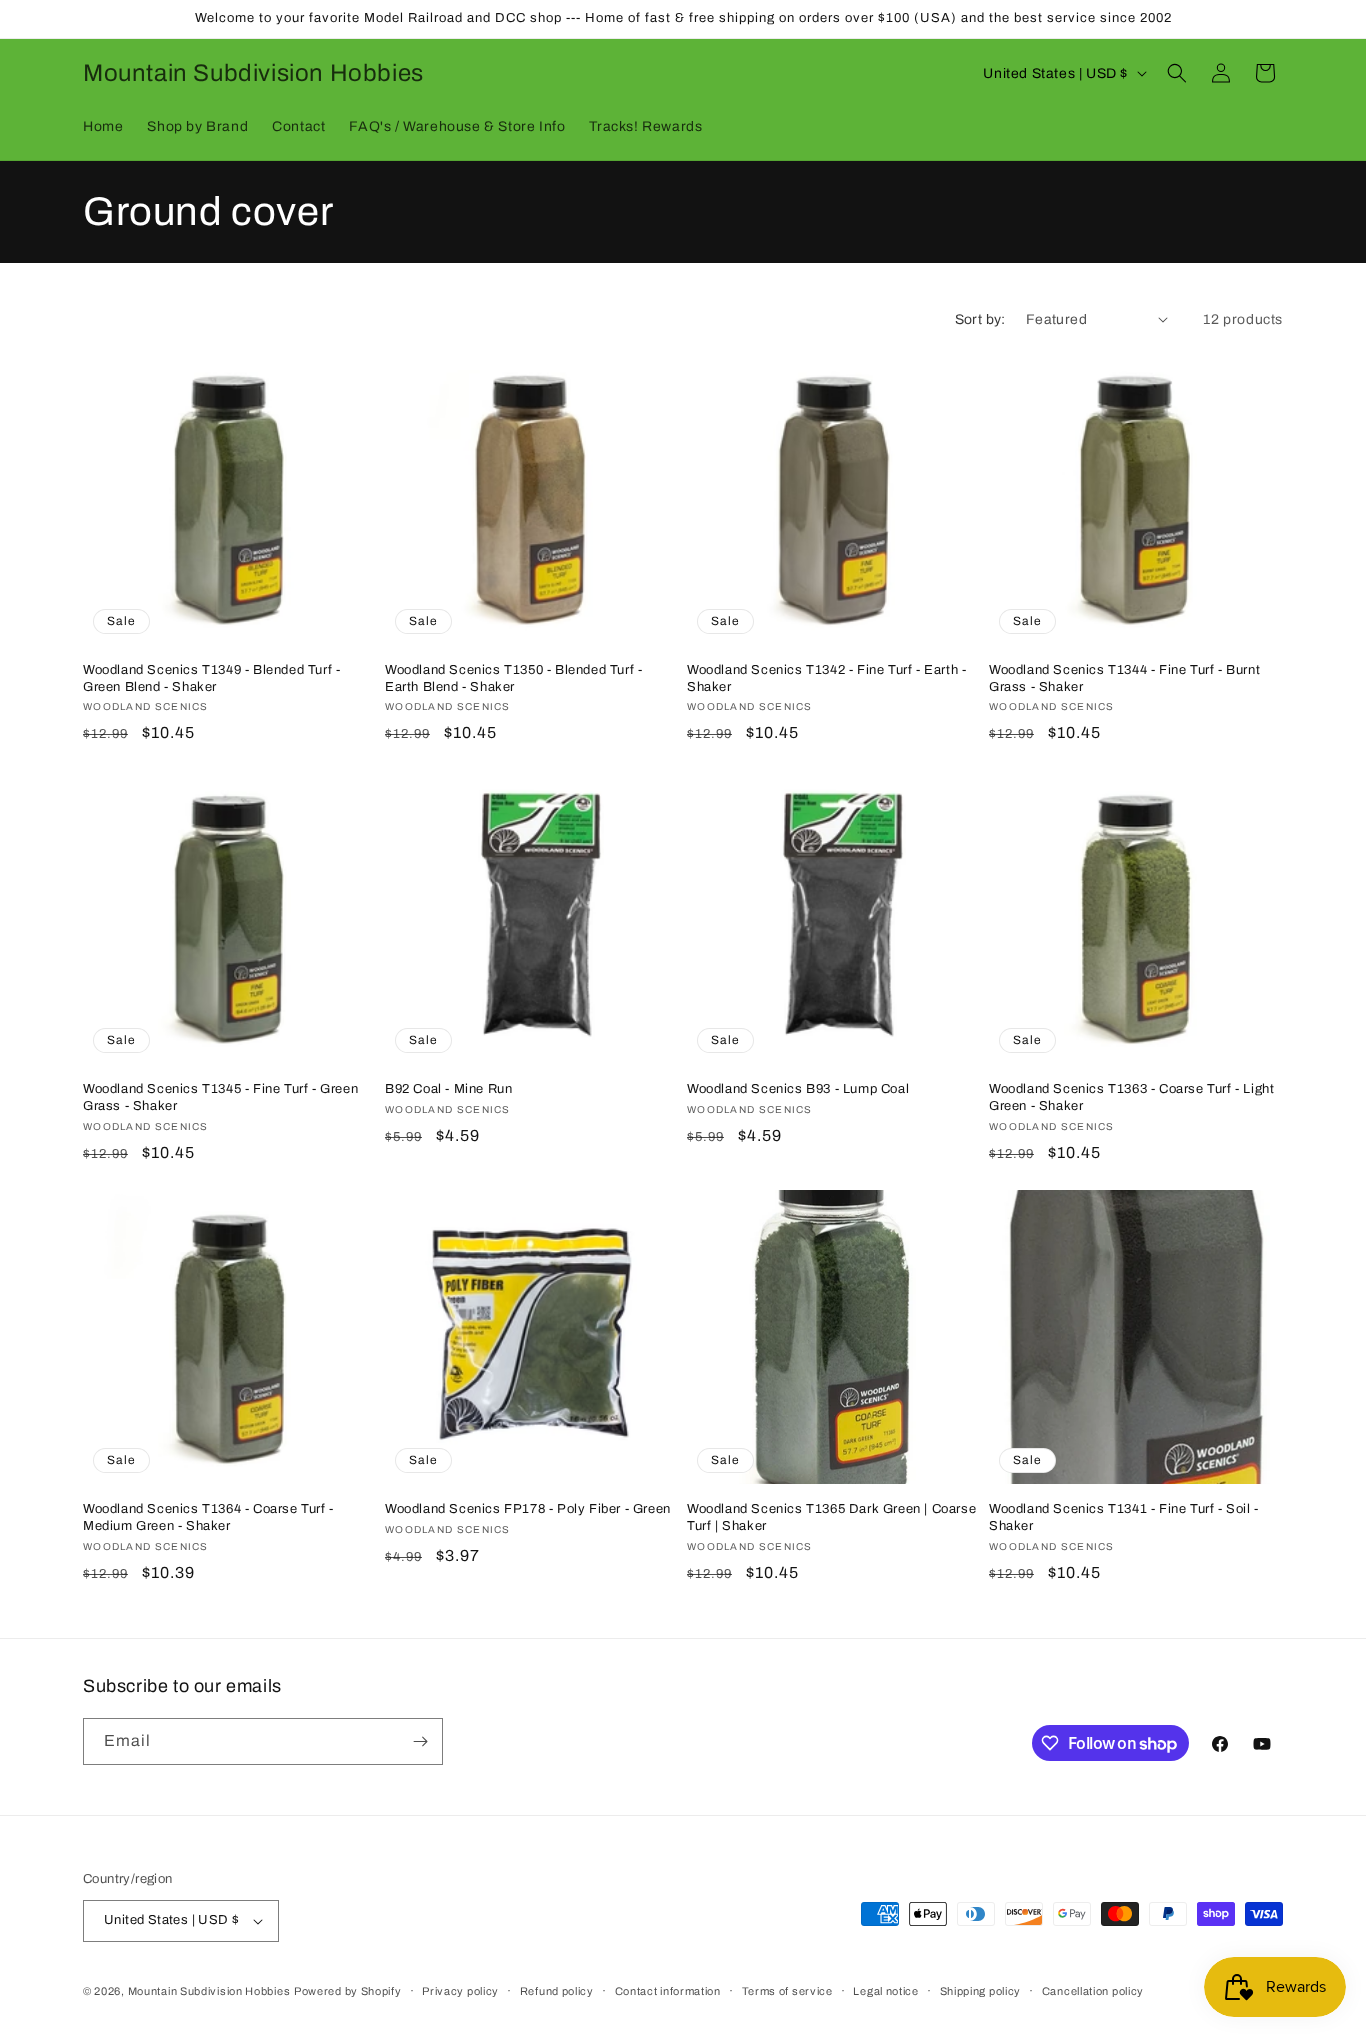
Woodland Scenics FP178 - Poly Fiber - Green (528, 1509)
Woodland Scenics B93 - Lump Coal (798, 1089)
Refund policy (557, 1991)
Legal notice (885, 1991)
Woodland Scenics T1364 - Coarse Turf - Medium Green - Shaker (208, 1517)
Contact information (668, 1991)
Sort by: (980, 319)
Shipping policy (981, 1991)
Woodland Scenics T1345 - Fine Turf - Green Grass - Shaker (220, 1097)
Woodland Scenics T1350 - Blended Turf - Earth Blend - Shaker (513, 678)
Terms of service (787, 1991)
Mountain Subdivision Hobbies (209, 1991)
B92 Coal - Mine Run (448, 1089)
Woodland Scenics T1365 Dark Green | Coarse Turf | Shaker (831, 1517)
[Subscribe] (420, 1741)
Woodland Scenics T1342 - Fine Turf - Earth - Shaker (826, 678)
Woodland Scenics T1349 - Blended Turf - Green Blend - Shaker (211, 678)
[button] (1177, 73)
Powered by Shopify (348, 1991)
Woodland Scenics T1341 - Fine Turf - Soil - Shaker (1124, 1517)
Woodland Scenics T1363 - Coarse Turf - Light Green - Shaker (1131, 1097)
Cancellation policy (1093, 1991)
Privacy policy (460, 1991)
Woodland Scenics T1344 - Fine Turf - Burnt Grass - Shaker (1124, 678)
